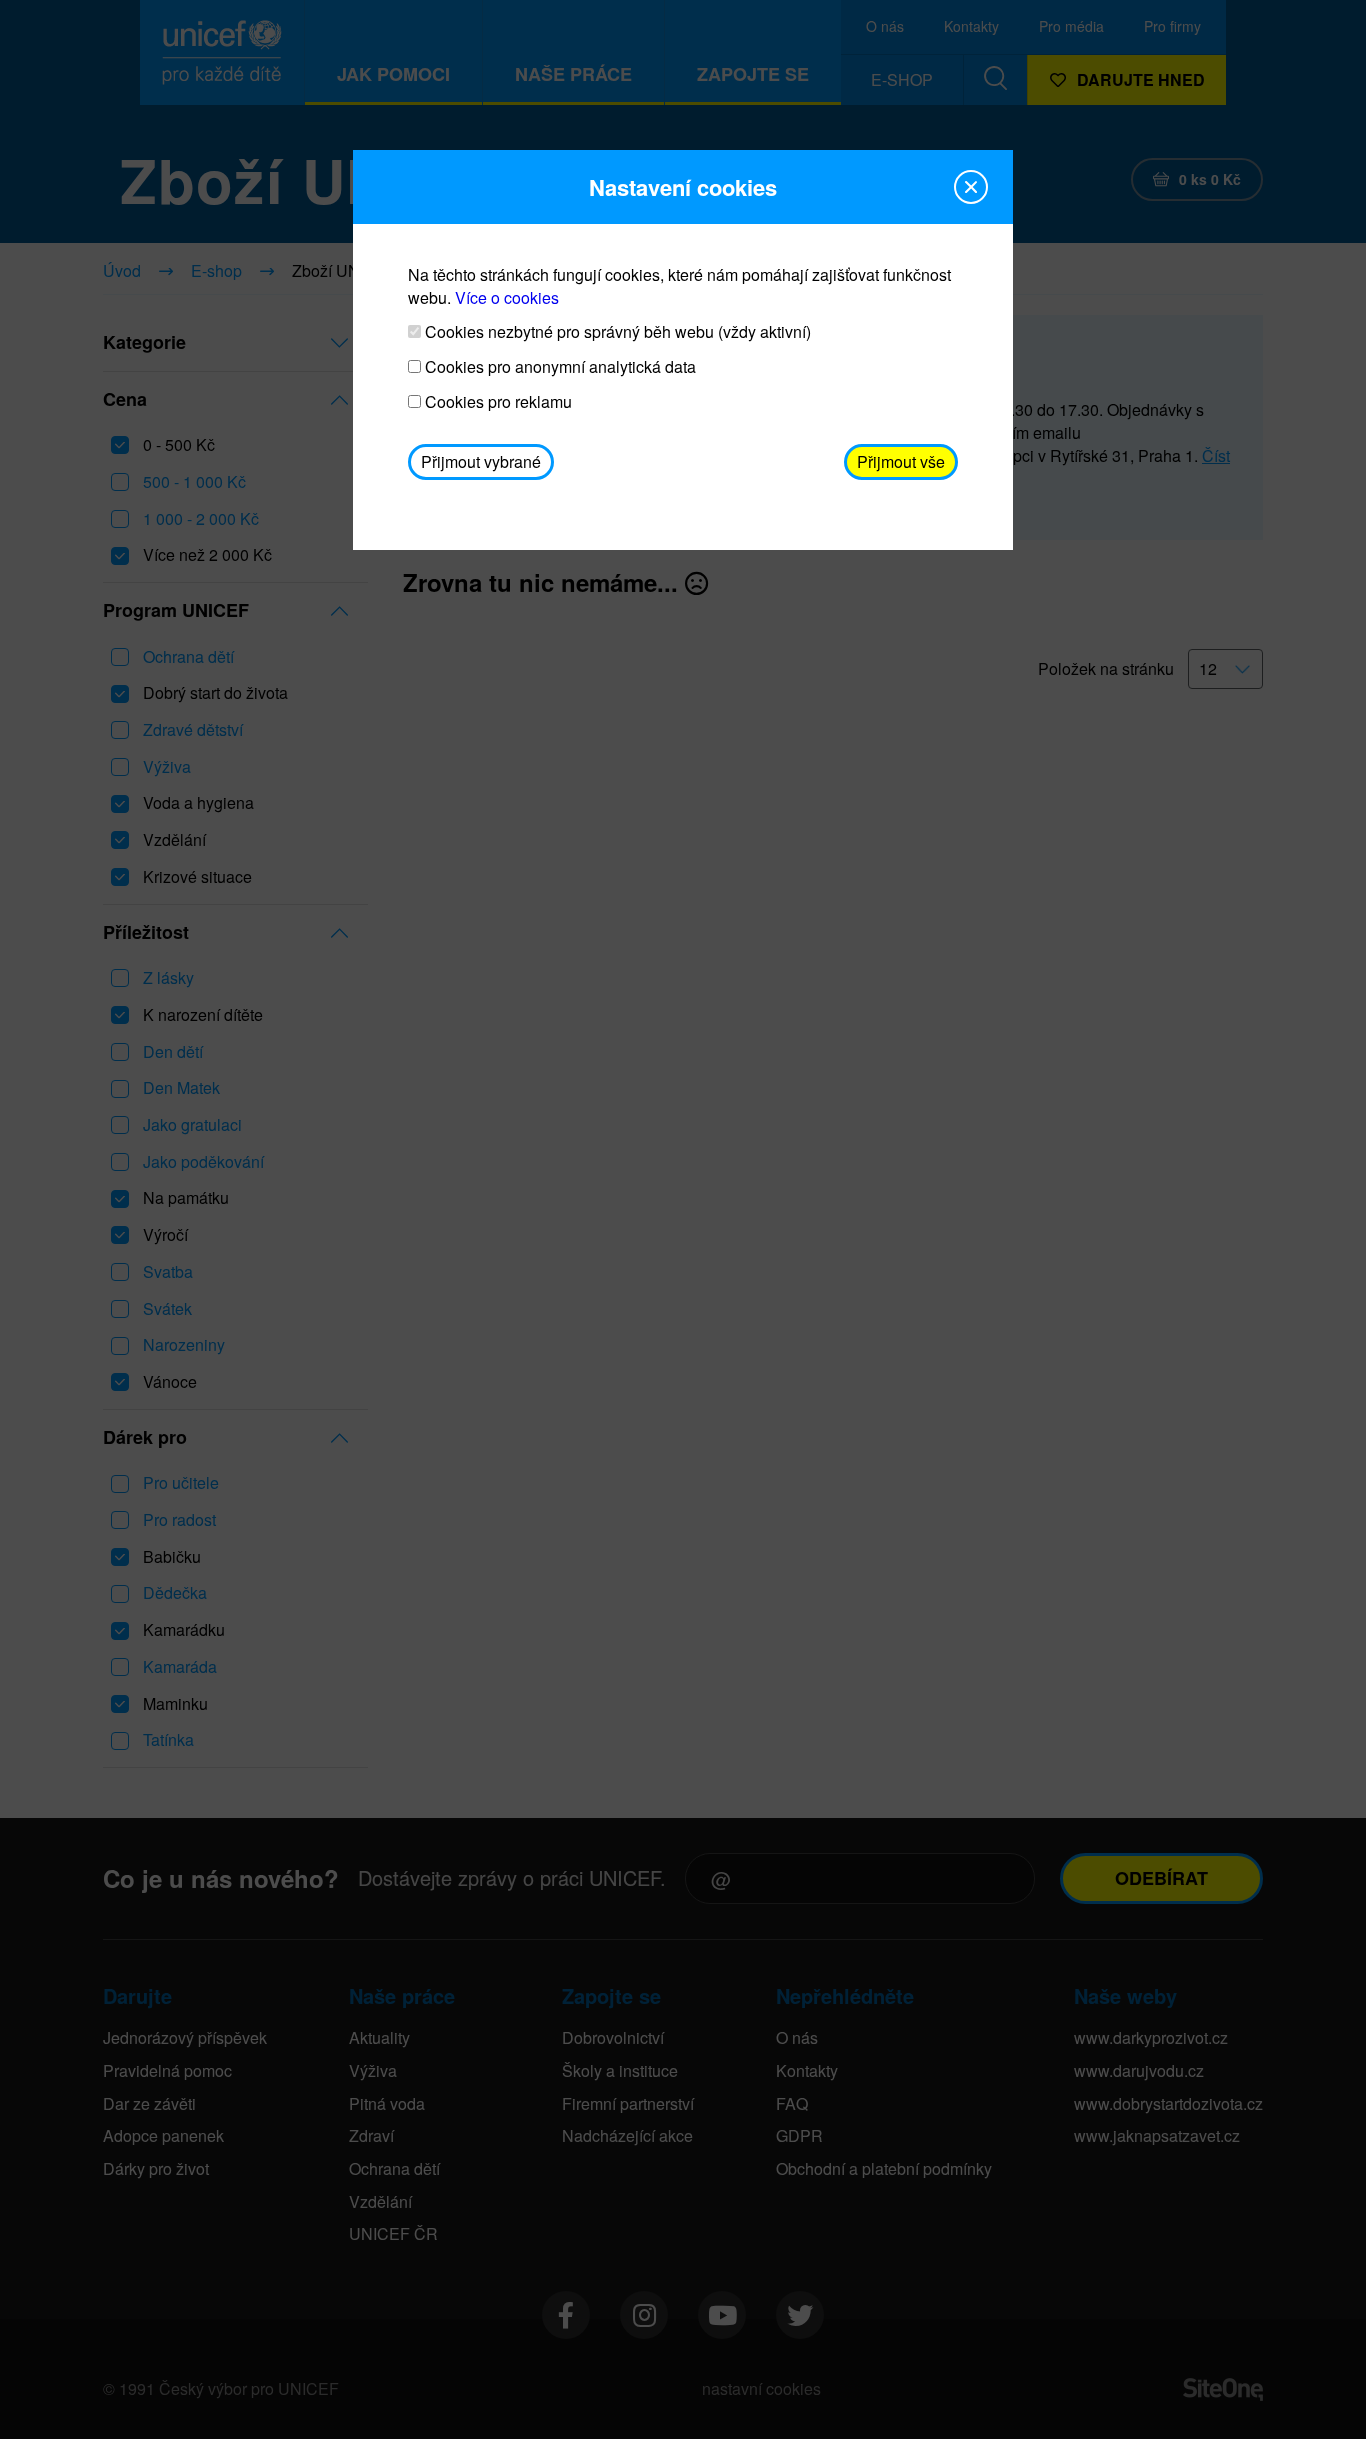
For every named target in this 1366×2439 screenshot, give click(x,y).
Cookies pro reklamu (496, 402)
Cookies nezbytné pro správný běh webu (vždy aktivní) (616, 332)
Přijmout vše (901, 461)
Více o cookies (507, 297)
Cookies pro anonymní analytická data (558, 367)
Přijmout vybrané (481, 461)
